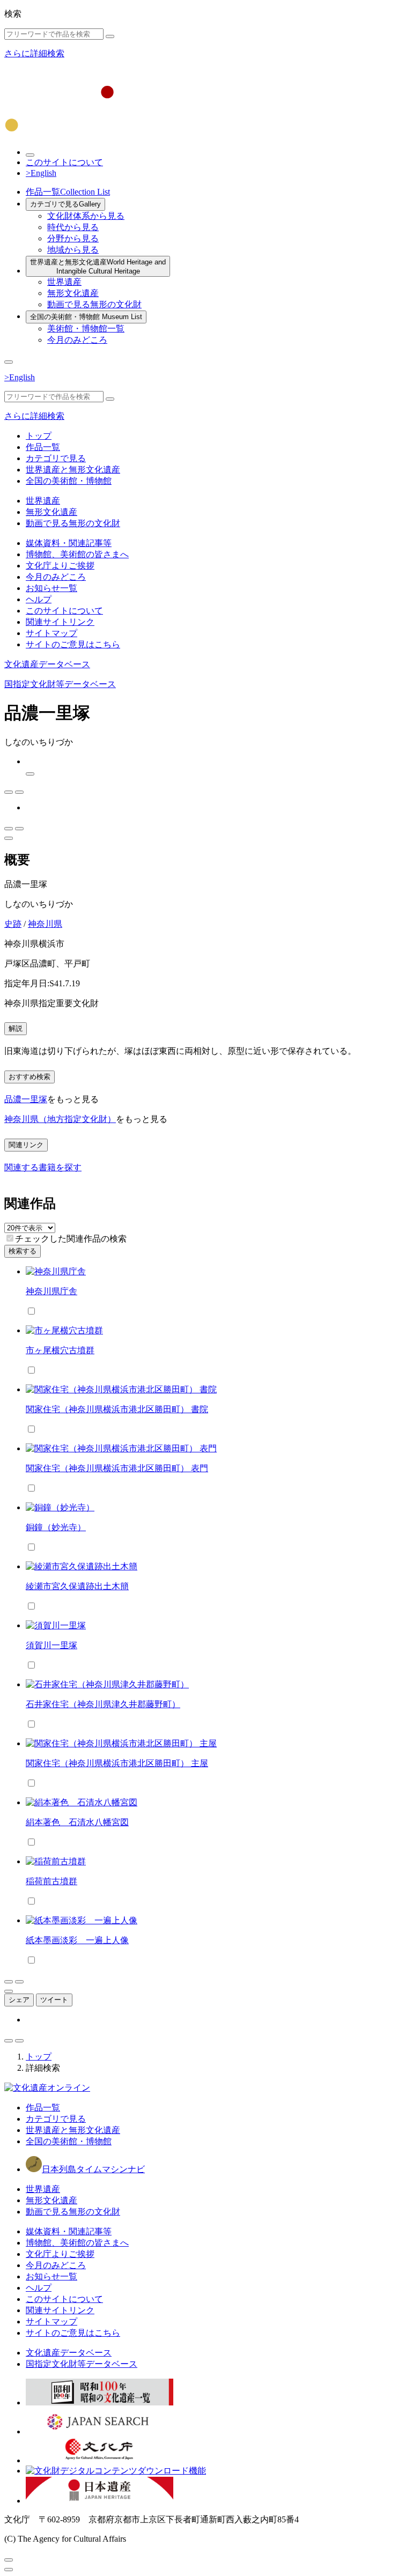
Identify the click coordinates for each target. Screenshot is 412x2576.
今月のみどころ (77, 340)
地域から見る (73, 250)
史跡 (13, 924)
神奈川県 (45, 924)
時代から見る (73, 227)
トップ (39, 436)
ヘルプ (39, 599)
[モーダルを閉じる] (9, 2560)
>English (41, 173)
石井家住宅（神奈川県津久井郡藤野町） (103, 1704)
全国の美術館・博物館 (86, 317)
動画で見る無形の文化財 (94, 304)
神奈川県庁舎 (51, 1291)
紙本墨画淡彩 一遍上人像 (77, 1940)
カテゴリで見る (65, 204)
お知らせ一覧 (51, 588)
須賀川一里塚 (51, 1645)
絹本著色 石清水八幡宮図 (77, 1822)
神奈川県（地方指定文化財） (60, 1119)
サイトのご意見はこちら (73, 644)
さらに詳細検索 (34, 53)
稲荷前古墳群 (51, 1881)
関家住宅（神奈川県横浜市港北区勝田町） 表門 (117, 1468)
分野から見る (73, 238)
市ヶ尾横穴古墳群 (60, 1350)
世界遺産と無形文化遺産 (98, 267)
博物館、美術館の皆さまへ (77, 554)
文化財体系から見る (86, 216)
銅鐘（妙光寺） (56, 1527)
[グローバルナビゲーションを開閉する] (9, 362)
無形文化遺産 (73, 293)
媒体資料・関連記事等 (69, 543)
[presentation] (10, 1238)
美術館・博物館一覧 (86, 329)
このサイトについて (64, 162)
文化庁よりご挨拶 (60, 566)
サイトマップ (51, 633)
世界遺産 (64, 282)
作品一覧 (68, 192)
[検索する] (110, 36)
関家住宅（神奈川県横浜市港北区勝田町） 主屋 (117, 1763)
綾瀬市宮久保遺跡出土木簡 (77, 1586)
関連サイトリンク (60, 622)
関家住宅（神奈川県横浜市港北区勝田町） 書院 (117, 1409)
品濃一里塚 (26, 1099)
